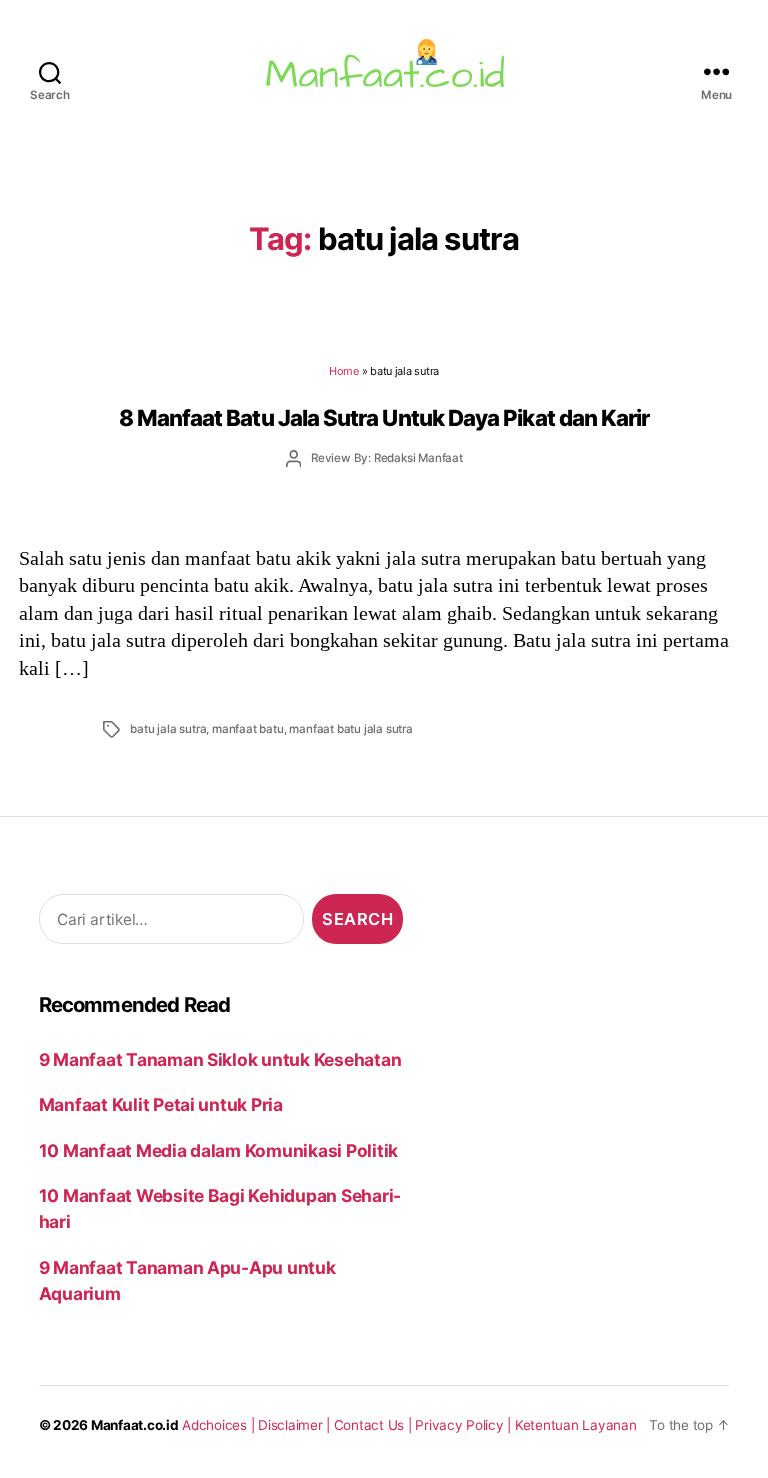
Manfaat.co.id (135, 1425)
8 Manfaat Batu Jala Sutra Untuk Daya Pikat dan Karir (384, 417)
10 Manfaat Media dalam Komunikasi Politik (218, 1150)
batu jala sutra (168, 729)
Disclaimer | (296, 1425)
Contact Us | (375, 1425)
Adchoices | (220, 1425)
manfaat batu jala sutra (351, 729)
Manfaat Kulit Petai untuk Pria (161, 1104)
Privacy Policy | (465, 1425)
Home (344, 371)
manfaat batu (248, 729)
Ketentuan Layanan (576, 1425)
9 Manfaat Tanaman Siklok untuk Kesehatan (220, 1059)
